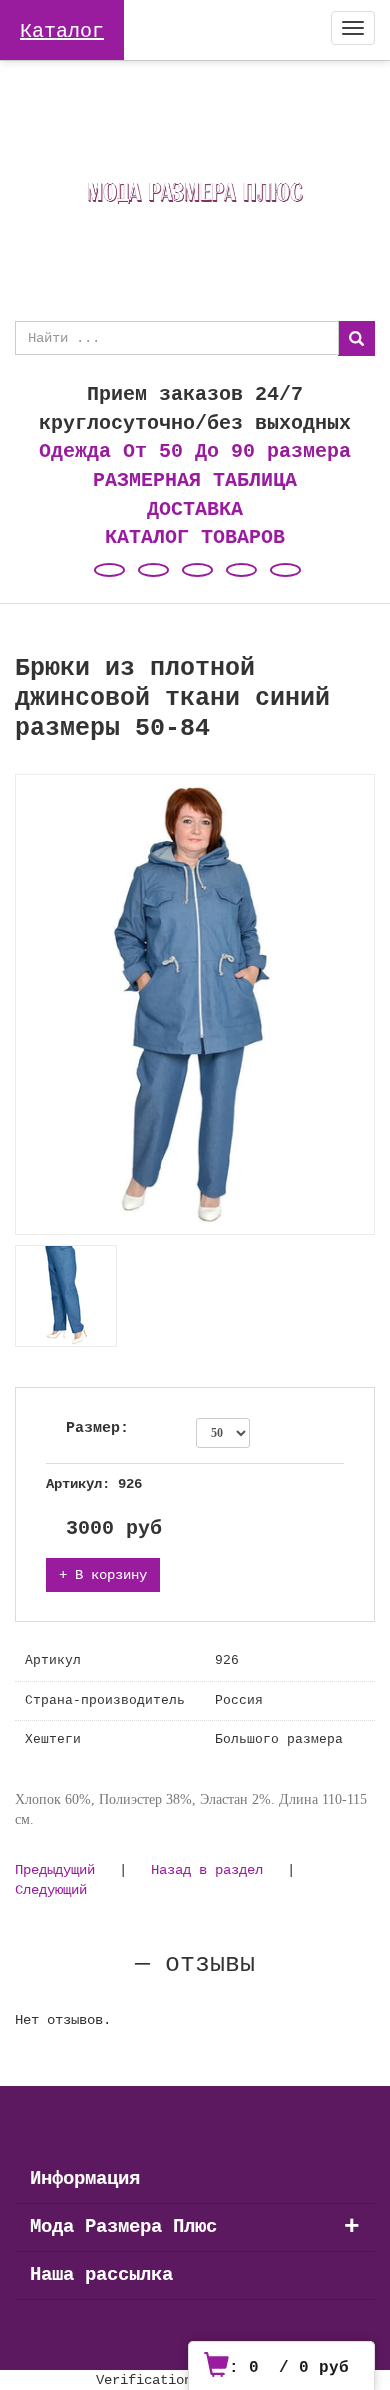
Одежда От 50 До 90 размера (195, 451)
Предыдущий (55, 1870)
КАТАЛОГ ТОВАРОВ (195, 537)
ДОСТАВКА (195, 509)
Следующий (51, 1890)
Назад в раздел (207, 1870)
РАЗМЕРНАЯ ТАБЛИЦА (195, 480)
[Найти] (356, 338)
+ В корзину (103, 1575)
